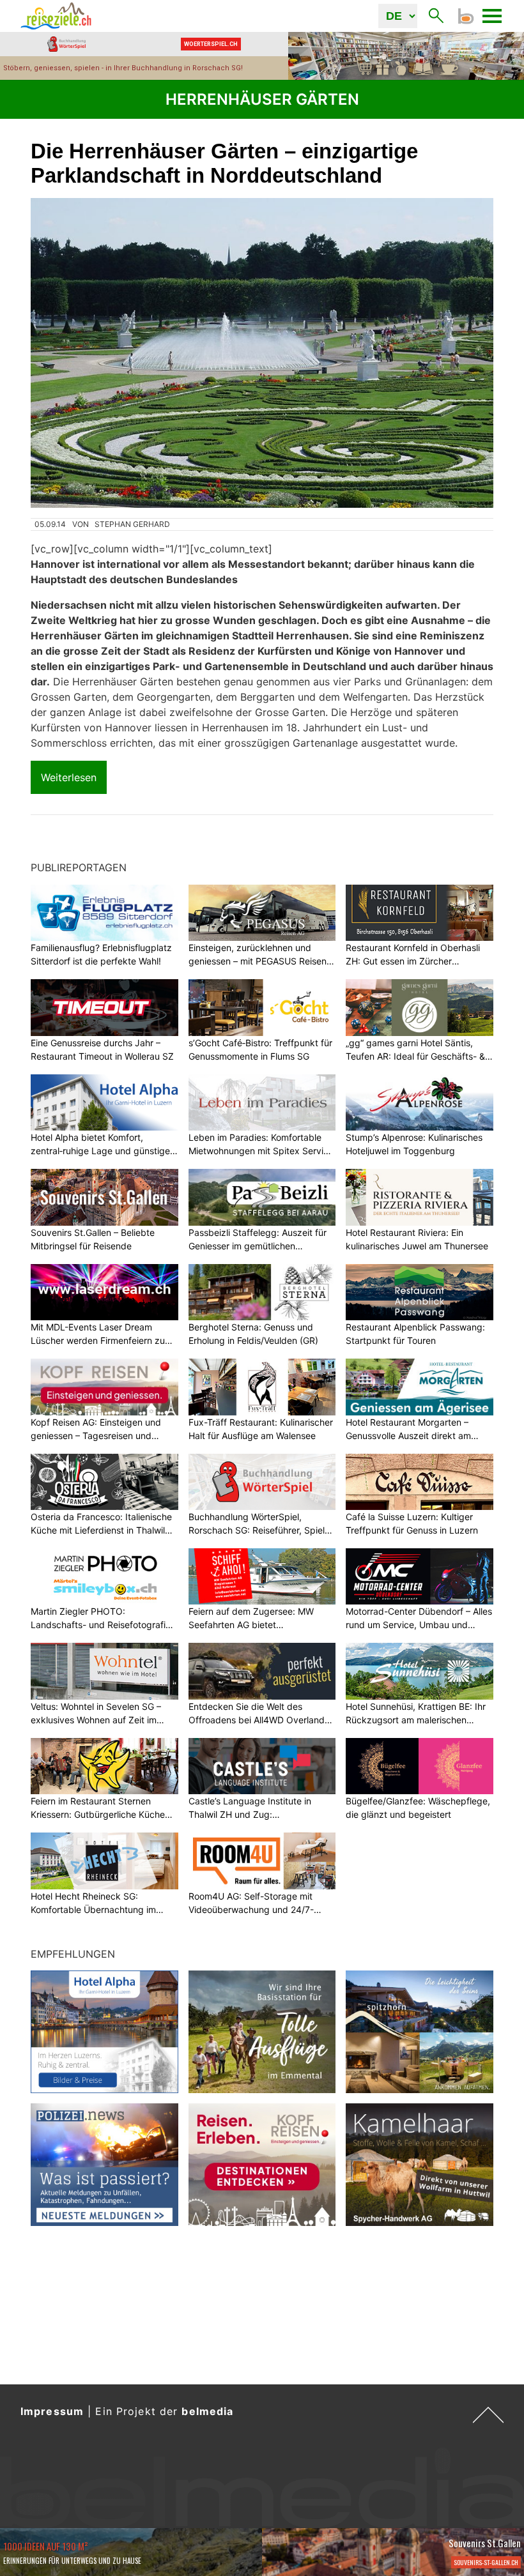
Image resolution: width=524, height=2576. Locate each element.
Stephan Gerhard (132, 524)
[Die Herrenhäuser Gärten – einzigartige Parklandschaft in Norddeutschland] (262, 353)
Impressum (52, 2411)
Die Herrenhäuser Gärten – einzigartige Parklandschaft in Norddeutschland (224, 163)
